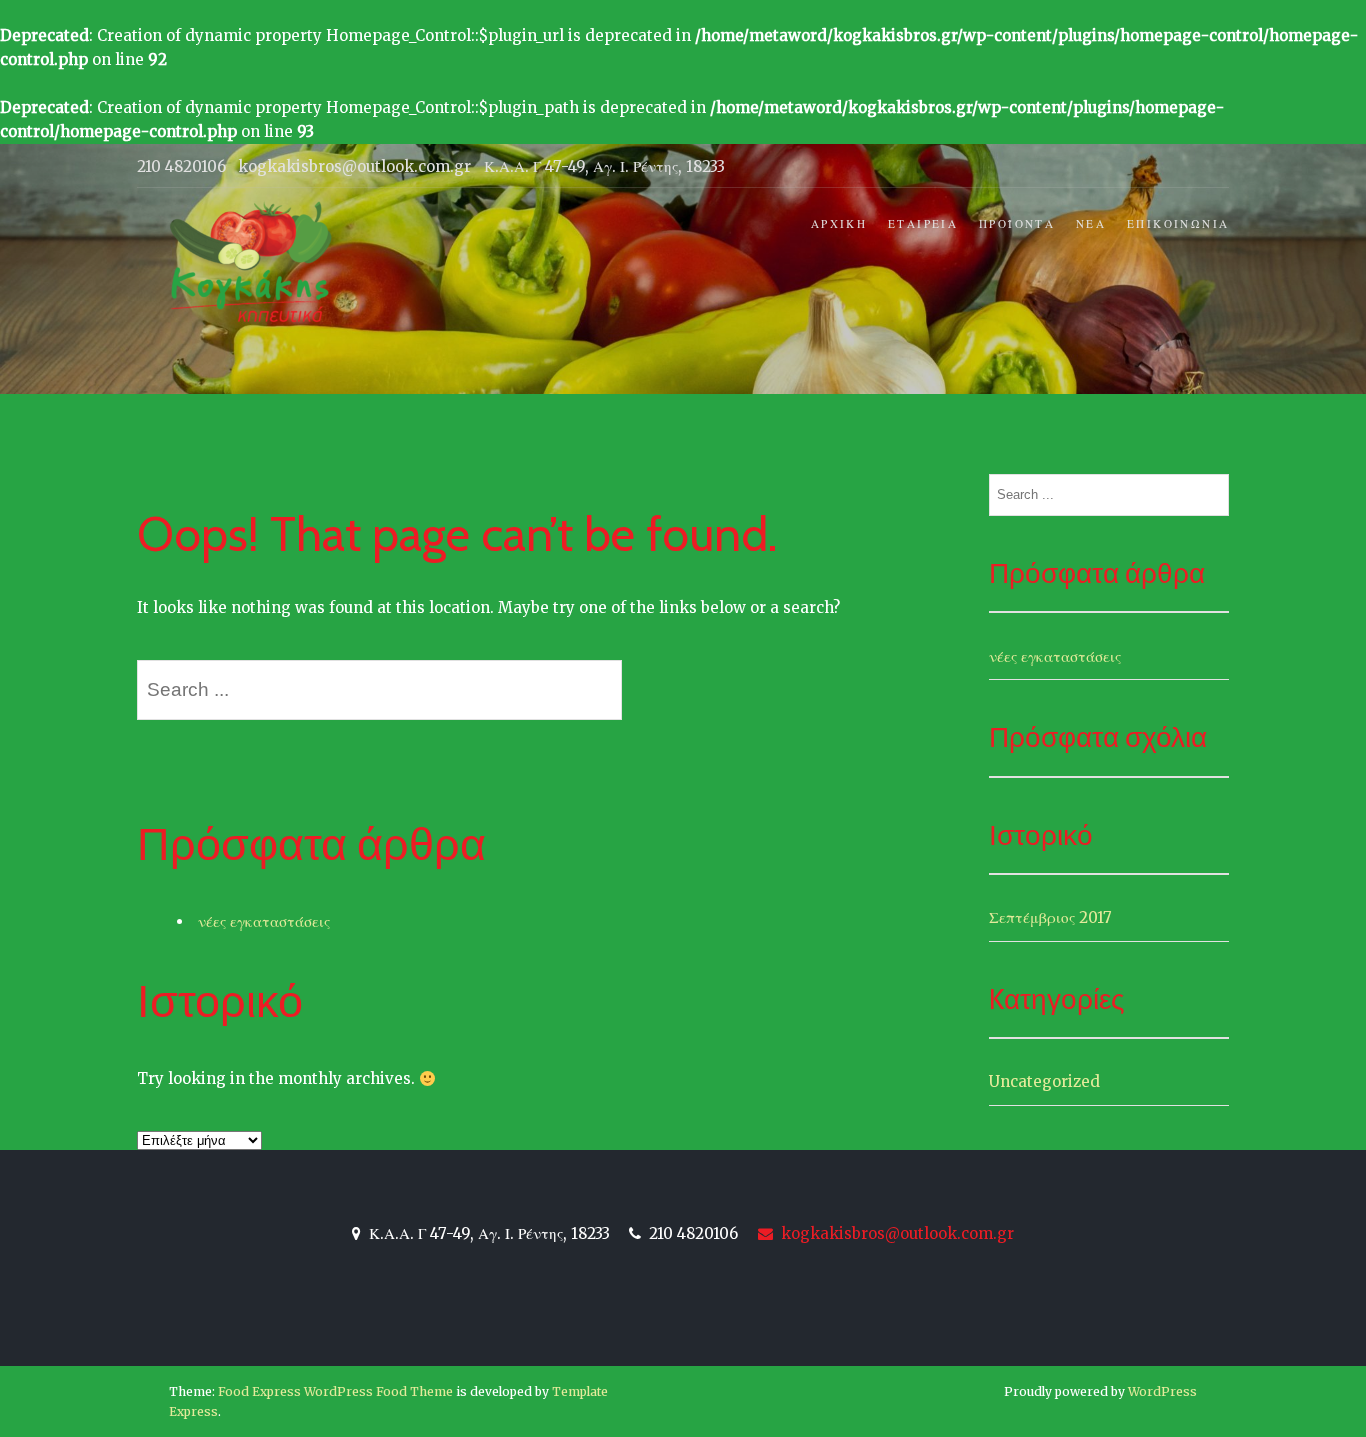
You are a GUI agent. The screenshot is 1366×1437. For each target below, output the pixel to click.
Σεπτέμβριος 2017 (1050, 917)
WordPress (1162, 1391)
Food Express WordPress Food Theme (335, 1391)
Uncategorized (1044, 1081)
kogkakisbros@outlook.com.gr (895, 1233)
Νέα (1091, 224)
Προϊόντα (1017, 224)
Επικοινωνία (1178, 224)
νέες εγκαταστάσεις (264, 921)
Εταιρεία (923, 224)
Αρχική (839, 224)
